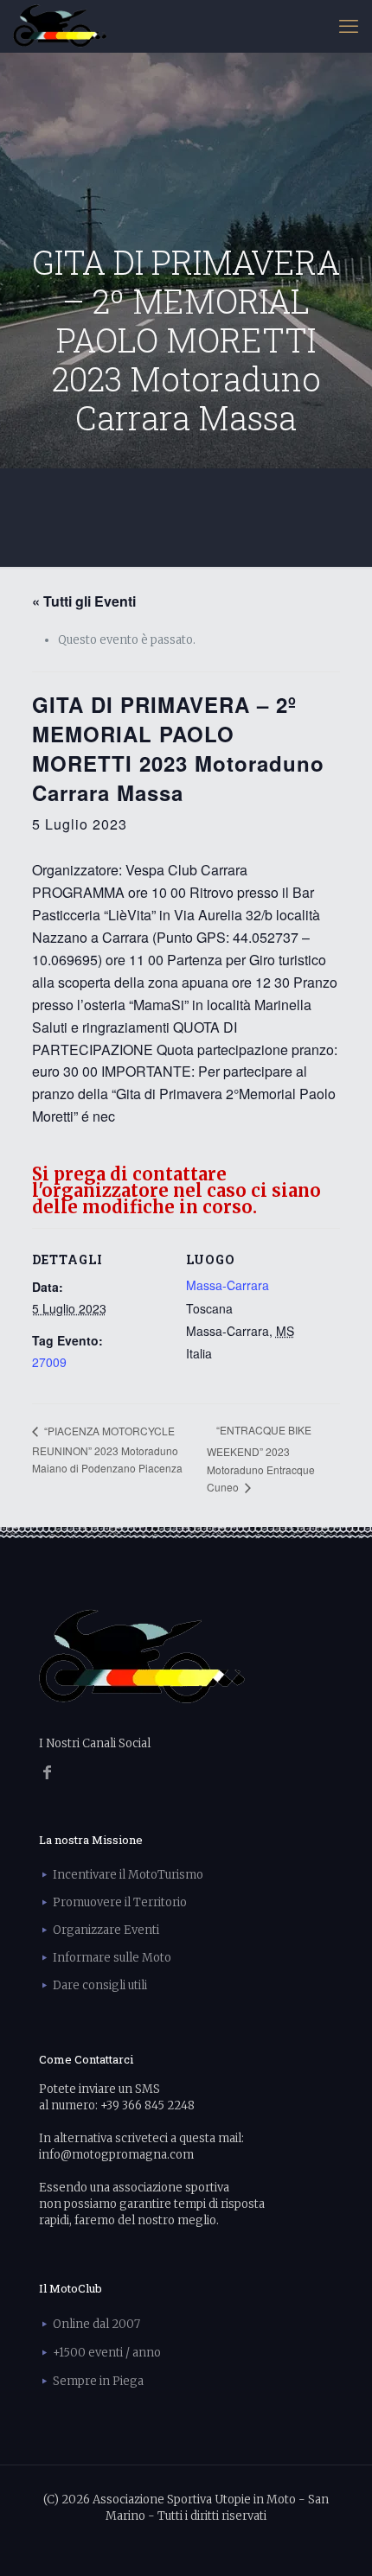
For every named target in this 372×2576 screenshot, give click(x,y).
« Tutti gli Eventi (84, 601)
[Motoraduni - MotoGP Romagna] (60, 26)
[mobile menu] (349, 26)
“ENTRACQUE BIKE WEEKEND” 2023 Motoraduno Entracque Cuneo (261, 1458)
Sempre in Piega (98, 2381)
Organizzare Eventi (106, 1930)
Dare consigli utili (100, 1985)
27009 (49, 1362)
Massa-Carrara (228, 1285)
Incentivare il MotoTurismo (128, 1875)
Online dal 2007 (96, 2324)
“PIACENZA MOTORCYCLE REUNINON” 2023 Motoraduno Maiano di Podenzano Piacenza (107, 1449)
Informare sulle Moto (112, 1958)
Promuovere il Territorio (120, 1902)
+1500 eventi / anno (107, 2353)
